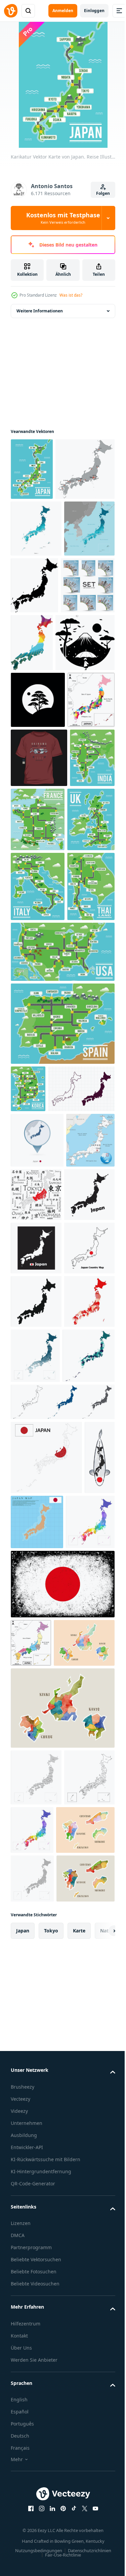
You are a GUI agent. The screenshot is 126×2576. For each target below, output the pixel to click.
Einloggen (94, 11)
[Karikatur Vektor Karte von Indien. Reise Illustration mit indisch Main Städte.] (33, 994)
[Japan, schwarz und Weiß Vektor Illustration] (40, 762)
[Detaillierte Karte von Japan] (40, 531)
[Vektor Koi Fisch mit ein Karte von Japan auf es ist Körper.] (26, 2053)
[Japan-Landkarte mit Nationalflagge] (70, 2044)
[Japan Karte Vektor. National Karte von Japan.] (36, 1822)
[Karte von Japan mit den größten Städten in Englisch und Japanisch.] (87, 1553)
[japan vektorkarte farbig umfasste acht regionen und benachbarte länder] (31, 2239)
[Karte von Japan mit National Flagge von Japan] (46, 1979)
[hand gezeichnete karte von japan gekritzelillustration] (44, 1447)
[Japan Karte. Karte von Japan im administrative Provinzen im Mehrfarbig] (37, 1878)
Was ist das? (71, 295)
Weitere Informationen (40, 311)
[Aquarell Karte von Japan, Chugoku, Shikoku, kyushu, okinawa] (40, 2531)
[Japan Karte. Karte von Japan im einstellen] (62, 1924)
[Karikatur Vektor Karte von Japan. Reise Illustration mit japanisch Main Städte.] (32, 469)
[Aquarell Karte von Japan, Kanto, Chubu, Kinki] (41, 2287)
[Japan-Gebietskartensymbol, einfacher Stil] (36, 1768)
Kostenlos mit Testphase (63, 218)
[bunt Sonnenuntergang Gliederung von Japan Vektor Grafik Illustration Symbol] (88, 705)
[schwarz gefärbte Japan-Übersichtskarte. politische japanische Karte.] (88, 647)
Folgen (103, 193)
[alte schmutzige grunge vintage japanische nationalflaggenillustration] (62, 2180)
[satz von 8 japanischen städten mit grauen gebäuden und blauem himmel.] (38, 704)
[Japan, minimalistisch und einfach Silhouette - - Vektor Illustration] (38, 820)
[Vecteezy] (11, 11)
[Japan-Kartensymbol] (36, 1608)
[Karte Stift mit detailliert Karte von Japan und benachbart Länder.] (37, 1498)
